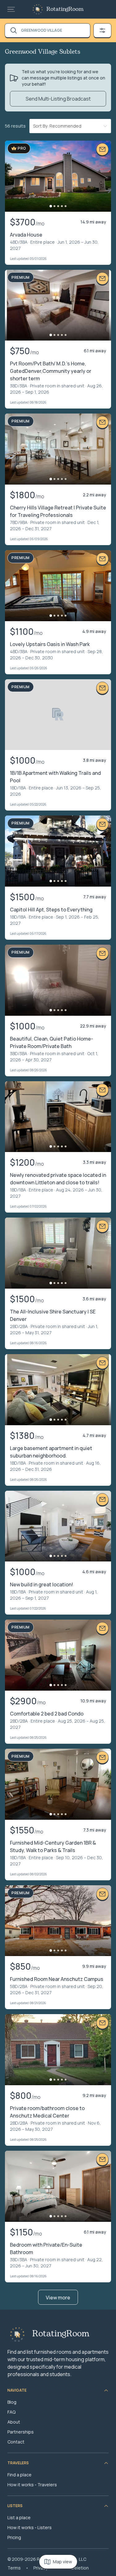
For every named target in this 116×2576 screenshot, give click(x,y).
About (14, 2422)
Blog (12, 2402)
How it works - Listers (30, 2527)
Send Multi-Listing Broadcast (58, 99)
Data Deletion (75, 2568)
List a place (19, 2517)
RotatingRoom (65, 9)
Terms (14, 2568)
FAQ (11, 2412)
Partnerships (21, 2432)
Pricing (14, 2537)
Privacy (41, 2568)
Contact (16, 2442)
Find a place (19, 2475)
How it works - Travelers (32, 2485)
